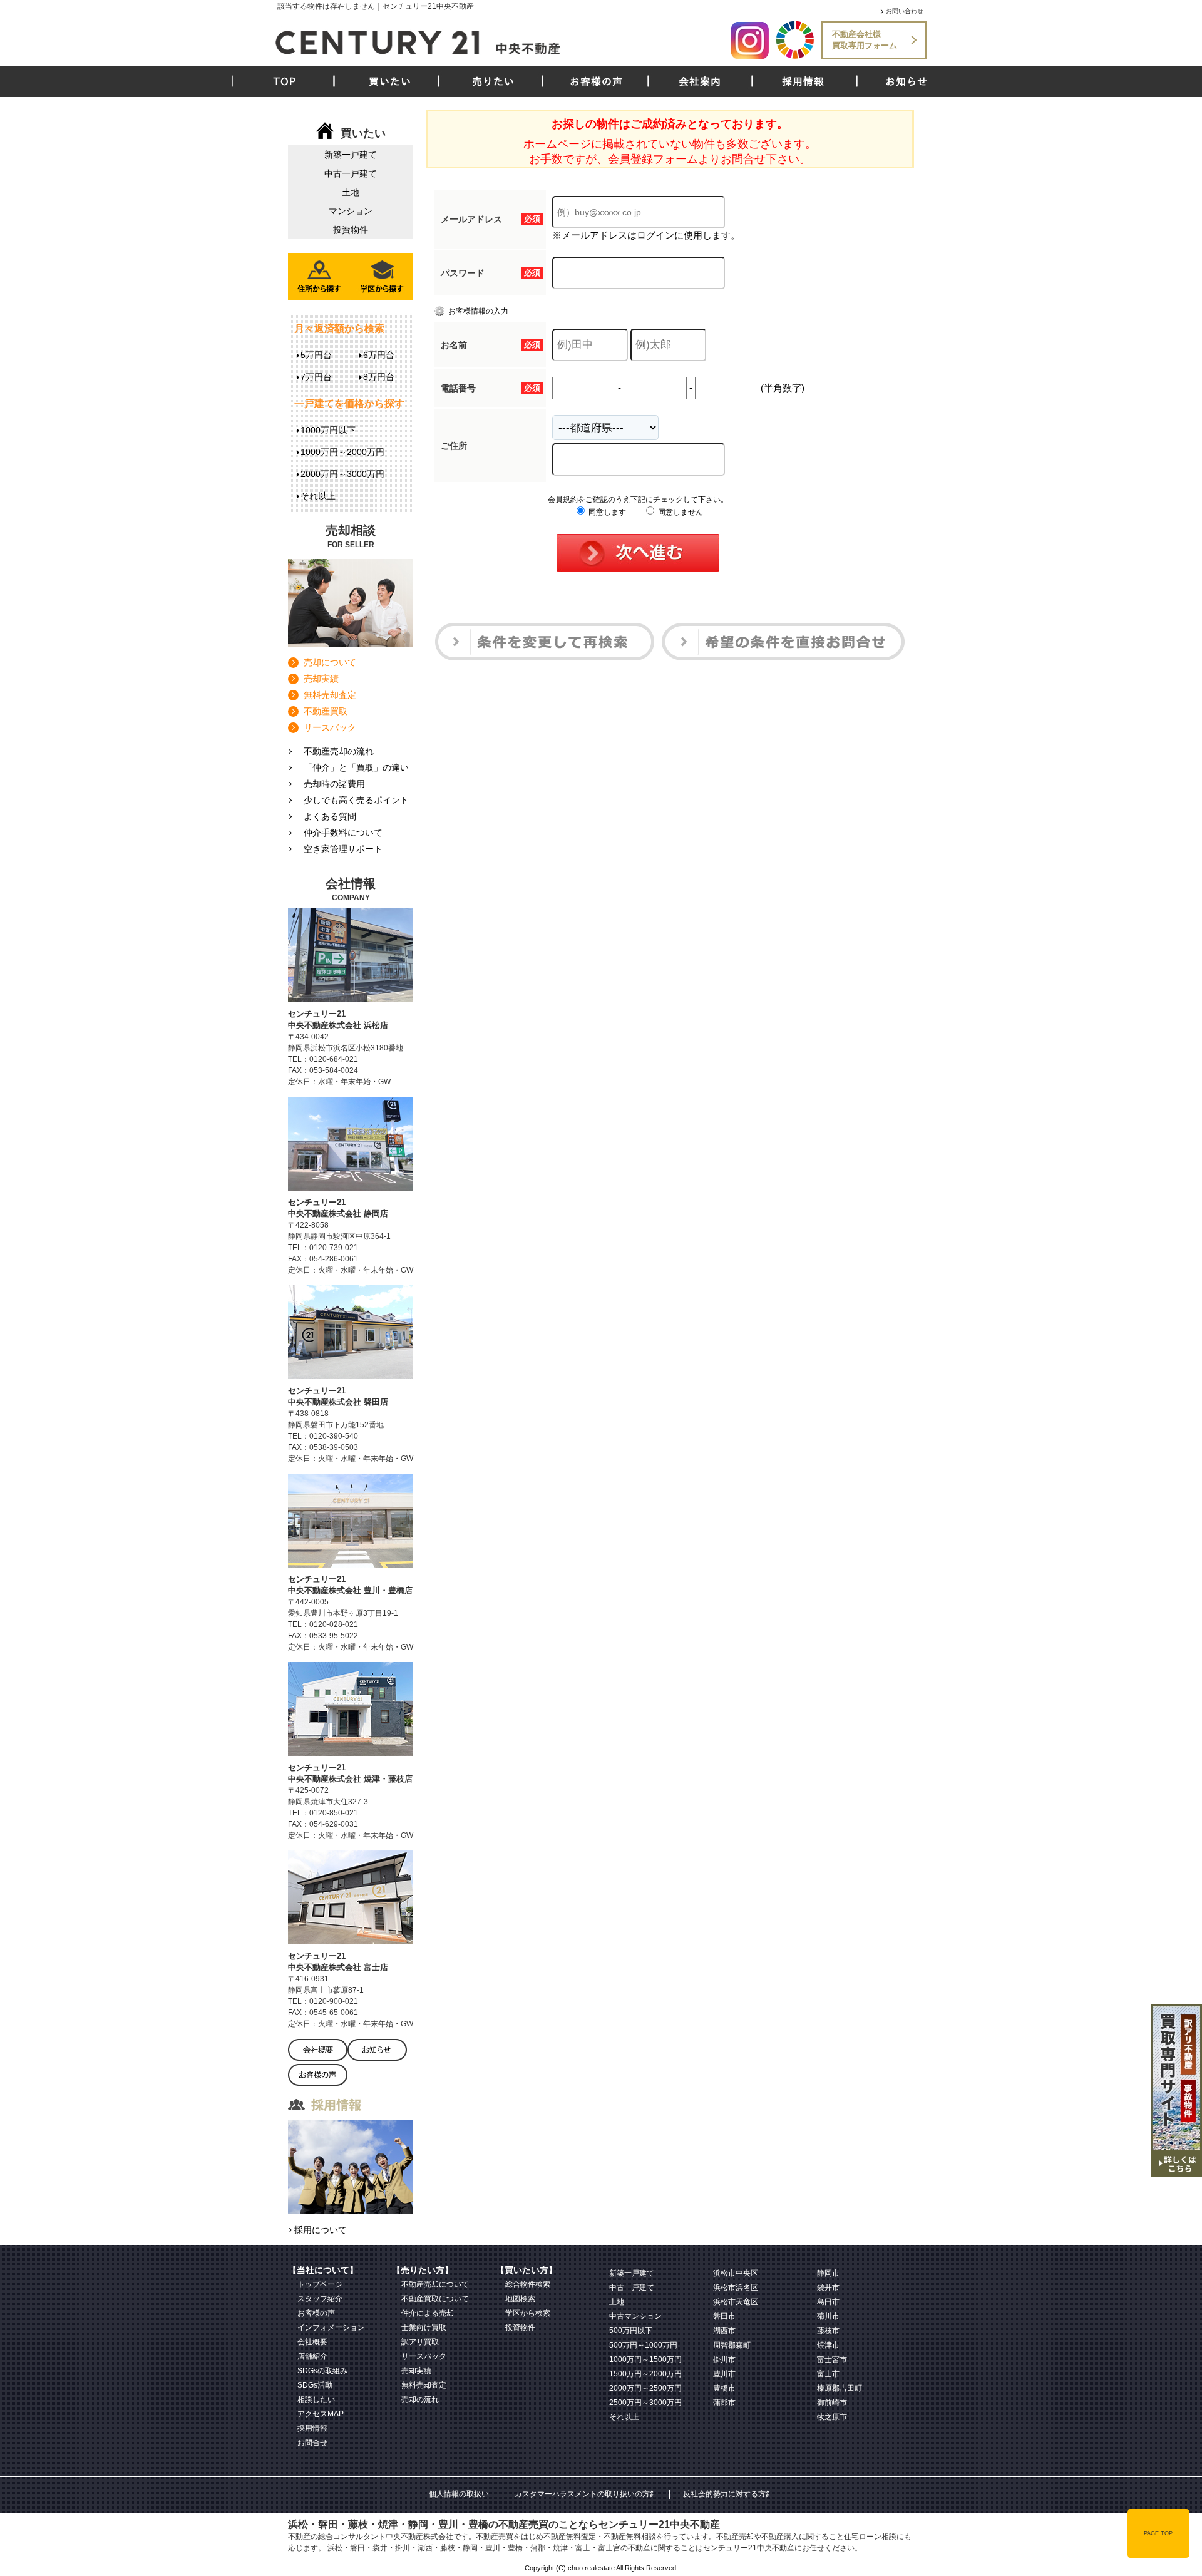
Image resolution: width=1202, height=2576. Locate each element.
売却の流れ (420, 2399)
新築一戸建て (351, 155)
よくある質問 (330, 816)
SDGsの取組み (322, 2371)
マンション (351, 211)
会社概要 (312, 2342)
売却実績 (321, 679)
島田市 (828, 2302)
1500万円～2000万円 (645, 2374)
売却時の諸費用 (334, 784)
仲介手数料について (343, 833)
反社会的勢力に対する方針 (728, 2494)
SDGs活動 (315, 2385)
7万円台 (316, 377)
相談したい (316, 2399)
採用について (321, 2230)
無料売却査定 (330, 695)
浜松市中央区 (736, 2273)
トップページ (320, 2284)
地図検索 (520, 2299)
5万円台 (316, 355)
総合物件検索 (528, 2284)
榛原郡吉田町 (840, 2388)
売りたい (493, 81)
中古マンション (635, 2316)
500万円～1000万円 (643, 2345)
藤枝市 (828, 2331)
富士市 (828, 2374)
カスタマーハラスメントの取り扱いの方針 (586, 2494)
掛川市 (724, 2359)
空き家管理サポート (343, 849)
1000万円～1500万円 (645, 2359)
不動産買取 (326, 711)
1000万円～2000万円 (342, 452)
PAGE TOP (1158, 2533)
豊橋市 (724, 2388)
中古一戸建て (351, 173)
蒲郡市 (724, 2403)
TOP (285, 81)
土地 (351, 192)
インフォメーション (331, 2327)
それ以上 (318, 496)
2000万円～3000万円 (342, 474)
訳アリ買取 (420, 2342)
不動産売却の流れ (339, 751)
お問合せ (312, 2443)
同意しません (680, 512)
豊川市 (724, 2374)
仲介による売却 (428, 2313)
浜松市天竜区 (736, 2302)
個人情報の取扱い (459, 2494)
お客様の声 (596, 81)
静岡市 (828, 2273)
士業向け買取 (424, 2327)
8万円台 (379, 377)
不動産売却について (435, 2284)
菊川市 (828, 2316)
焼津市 (828, 2345)
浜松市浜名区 (736, 2287)
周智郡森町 (732, 2345)
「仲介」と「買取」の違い (356, 767)
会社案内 (700, 81)
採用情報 (803, 81)
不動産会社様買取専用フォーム (865, 40)
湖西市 (724, 2331)
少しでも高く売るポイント (356, 800)
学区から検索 (528, 2313)
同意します (606, 512)
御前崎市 (832, 2403)
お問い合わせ (905, 11)
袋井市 (828, 2287)
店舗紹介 (312, 2356)
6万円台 (379, 355)
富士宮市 (832, 2359)
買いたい (390, 81)
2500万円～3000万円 (645, 2403)
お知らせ (907, 81)
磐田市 (724, 2316)
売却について (330, 662)
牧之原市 (832, 2417)
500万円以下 (631, 2331)
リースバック (330, 727)
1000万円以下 (328, 430)
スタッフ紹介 (320, 2299)
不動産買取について (435, 2299)
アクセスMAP (321, 2414)
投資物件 (351, 230)
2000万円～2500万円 (645, 2388)
